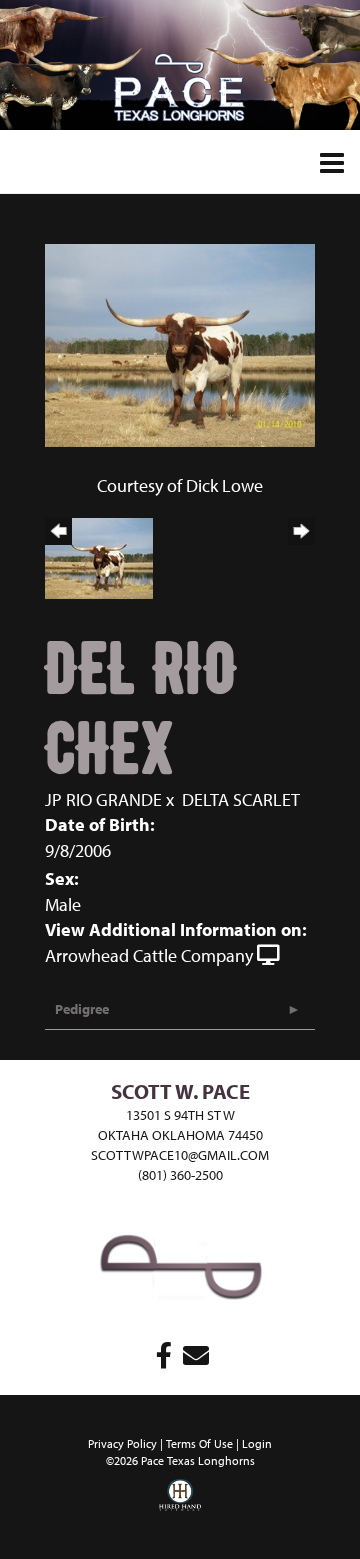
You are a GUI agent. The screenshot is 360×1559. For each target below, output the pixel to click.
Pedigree (82, 1009)
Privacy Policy (122, 1443)
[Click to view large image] (180, 343)
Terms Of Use (199, 1443)
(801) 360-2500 (180, 1175)
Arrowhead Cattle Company (149, 955)
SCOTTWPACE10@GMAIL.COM (180, 1155)
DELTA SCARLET (241, 799)
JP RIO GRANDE (103, 799)
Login (257, 1443)
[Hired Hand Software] (180, 1509)
